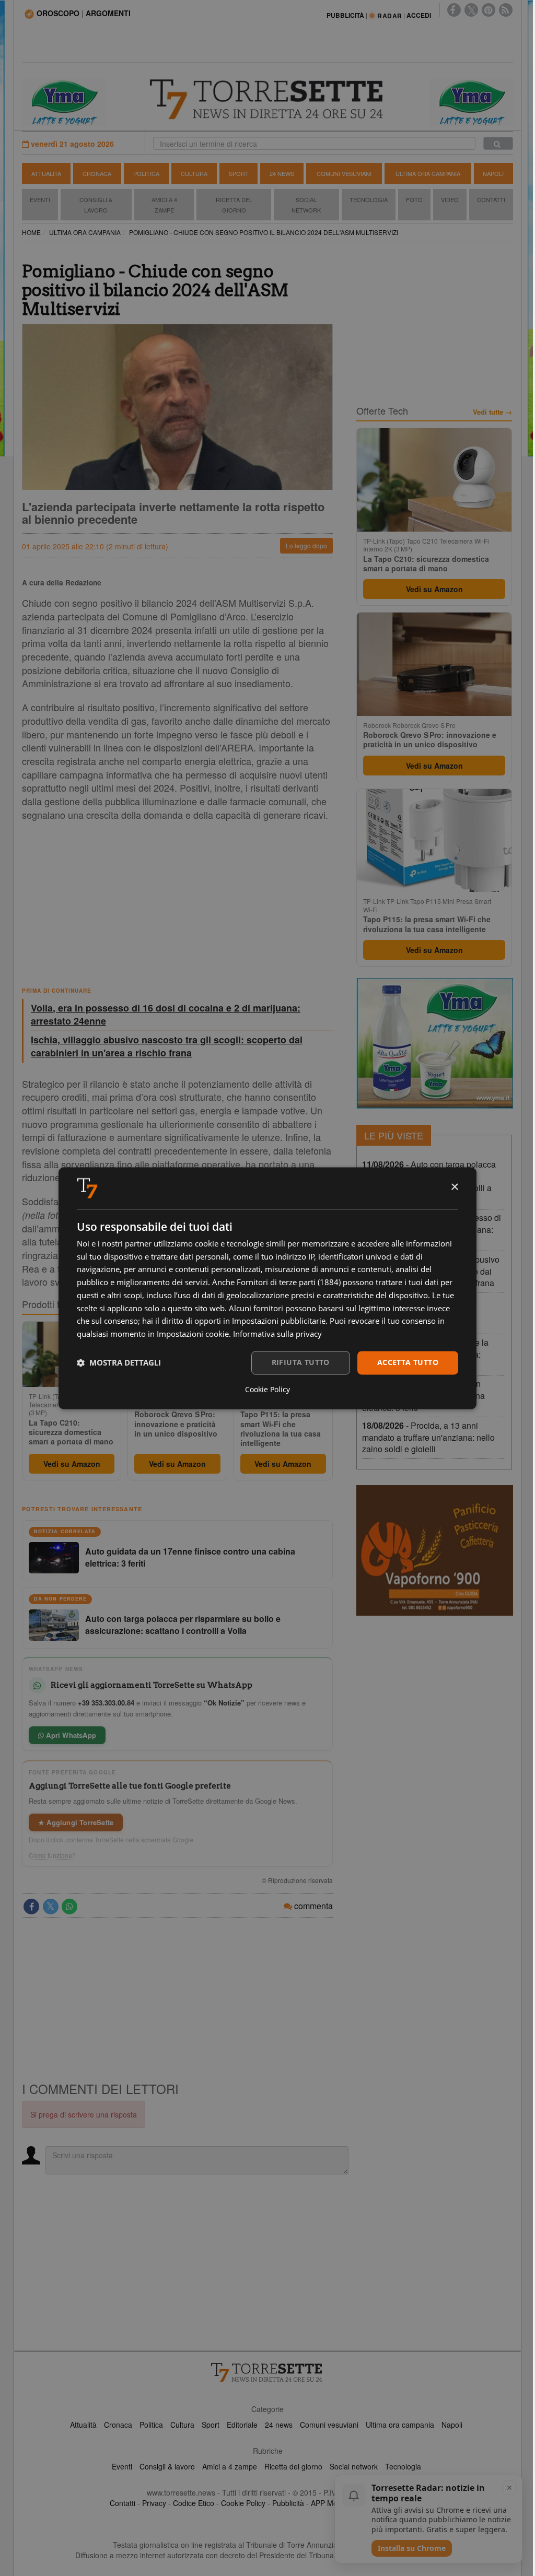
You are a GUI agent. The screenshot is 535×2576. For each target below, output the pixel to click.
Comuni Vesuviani (344, 173)
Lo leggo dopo (306, 545)
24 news (279, 2425)
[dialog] (267, 1288)
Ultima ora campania (400, 2425)
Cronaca (97, 173)
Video (450, 199)
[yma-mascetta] (64, 101)
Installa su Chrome (412, 2548)
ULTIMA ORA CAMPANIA (85, 232)
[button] (119, 1363)
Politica (146, 173)
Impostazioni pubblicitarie (279, 1321)
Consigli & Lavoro (96, 205)
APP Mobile (330, 2503)
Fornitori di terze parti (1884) (289, 1283)
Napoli (493, 173)
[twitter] (471, 10)
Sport (239, 173)
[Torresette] (268, 99)
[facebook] (454, 10)
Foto (414, 199)
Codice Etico (194, 2503)
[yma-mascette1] (471, 101)
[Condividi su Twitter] (51, 1907)
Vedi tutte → (492, 412)
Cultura (194, 173)
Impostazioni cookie (193, 1334)
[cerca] (498, 143)
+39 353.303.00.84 (106, 1703)
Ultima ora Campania (428, 173)
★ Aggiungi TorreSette (76, 1822)
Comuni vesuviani (329, 2425)
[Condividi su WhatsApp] (69, 1907)
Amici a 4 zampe (230, 2466)
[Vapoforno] (435, 1550)
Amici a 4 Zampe (164, 205)
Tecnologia (369, 199)
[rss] (506, 10)
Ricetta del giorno (234, 205)
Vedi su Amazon (72, 1464)
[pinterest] (489, 10)
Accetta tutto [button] (408, 1362)
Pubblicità (288, 2503)
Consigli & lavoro (167, 2466)
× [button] (454, 1187)
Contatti (491, 199)
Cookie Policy (243, 2503)
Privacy (154, 2503)
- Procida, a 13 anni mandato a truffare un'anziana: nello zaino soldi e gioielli (428, 1437)
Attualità (46, 173)
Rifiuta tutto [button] (301, 1362)
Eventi (40, 199)
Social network (354, 2466)
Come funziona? (52, 1855)
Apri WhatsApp (70, 1735)
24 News (282, 173)
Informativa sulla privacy (277, 1334)
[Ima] (435, 1043)
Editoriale (242, 2425)
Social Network (306, 205)
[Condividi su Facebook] (31, 1907)
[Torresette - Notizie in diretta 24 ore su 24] (267, 2372)
